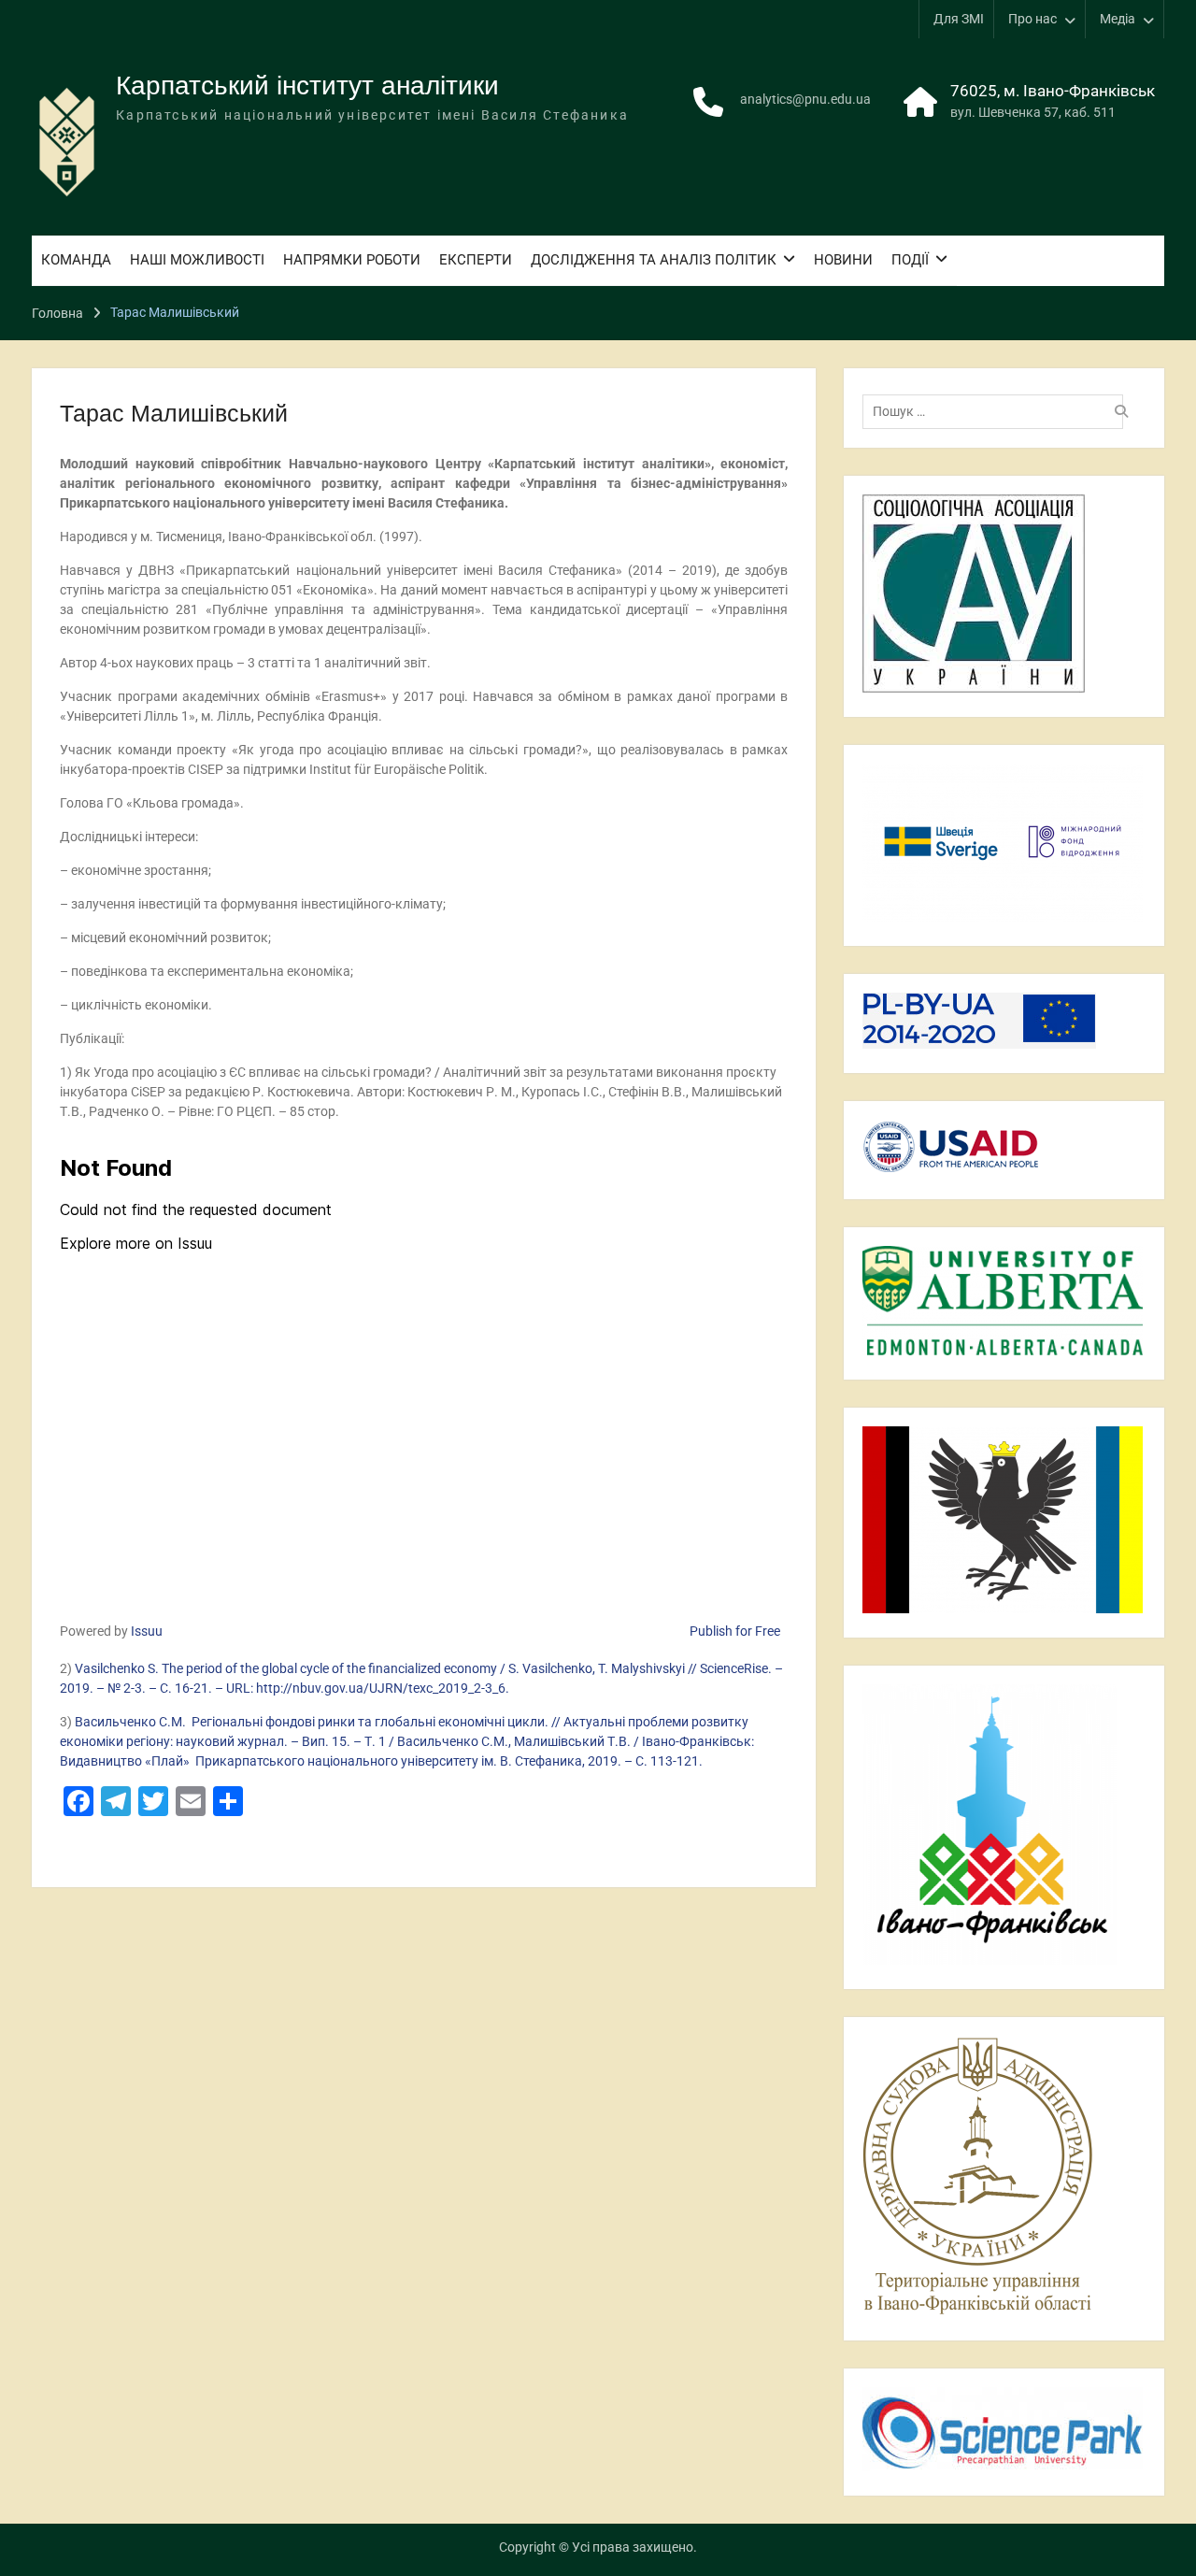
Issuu (147, 1631)
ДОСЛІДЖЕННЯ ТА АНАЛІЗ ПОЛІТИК (654, 260)
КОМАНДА (76, 260)
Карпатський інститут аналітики (307, 86)
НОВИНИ (843, 260)
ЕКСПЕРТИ (476, 260)
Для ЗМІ (959, 19)
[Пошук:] (997, 411)
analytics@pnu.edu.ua (805, 99)
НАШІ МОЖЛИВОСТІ (197, 260)
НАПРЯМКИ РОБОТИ (352, 260)
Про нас (1032, 19)
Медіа (1118, 19)
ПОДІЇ (910, 260)
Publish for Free (735, 1631)
